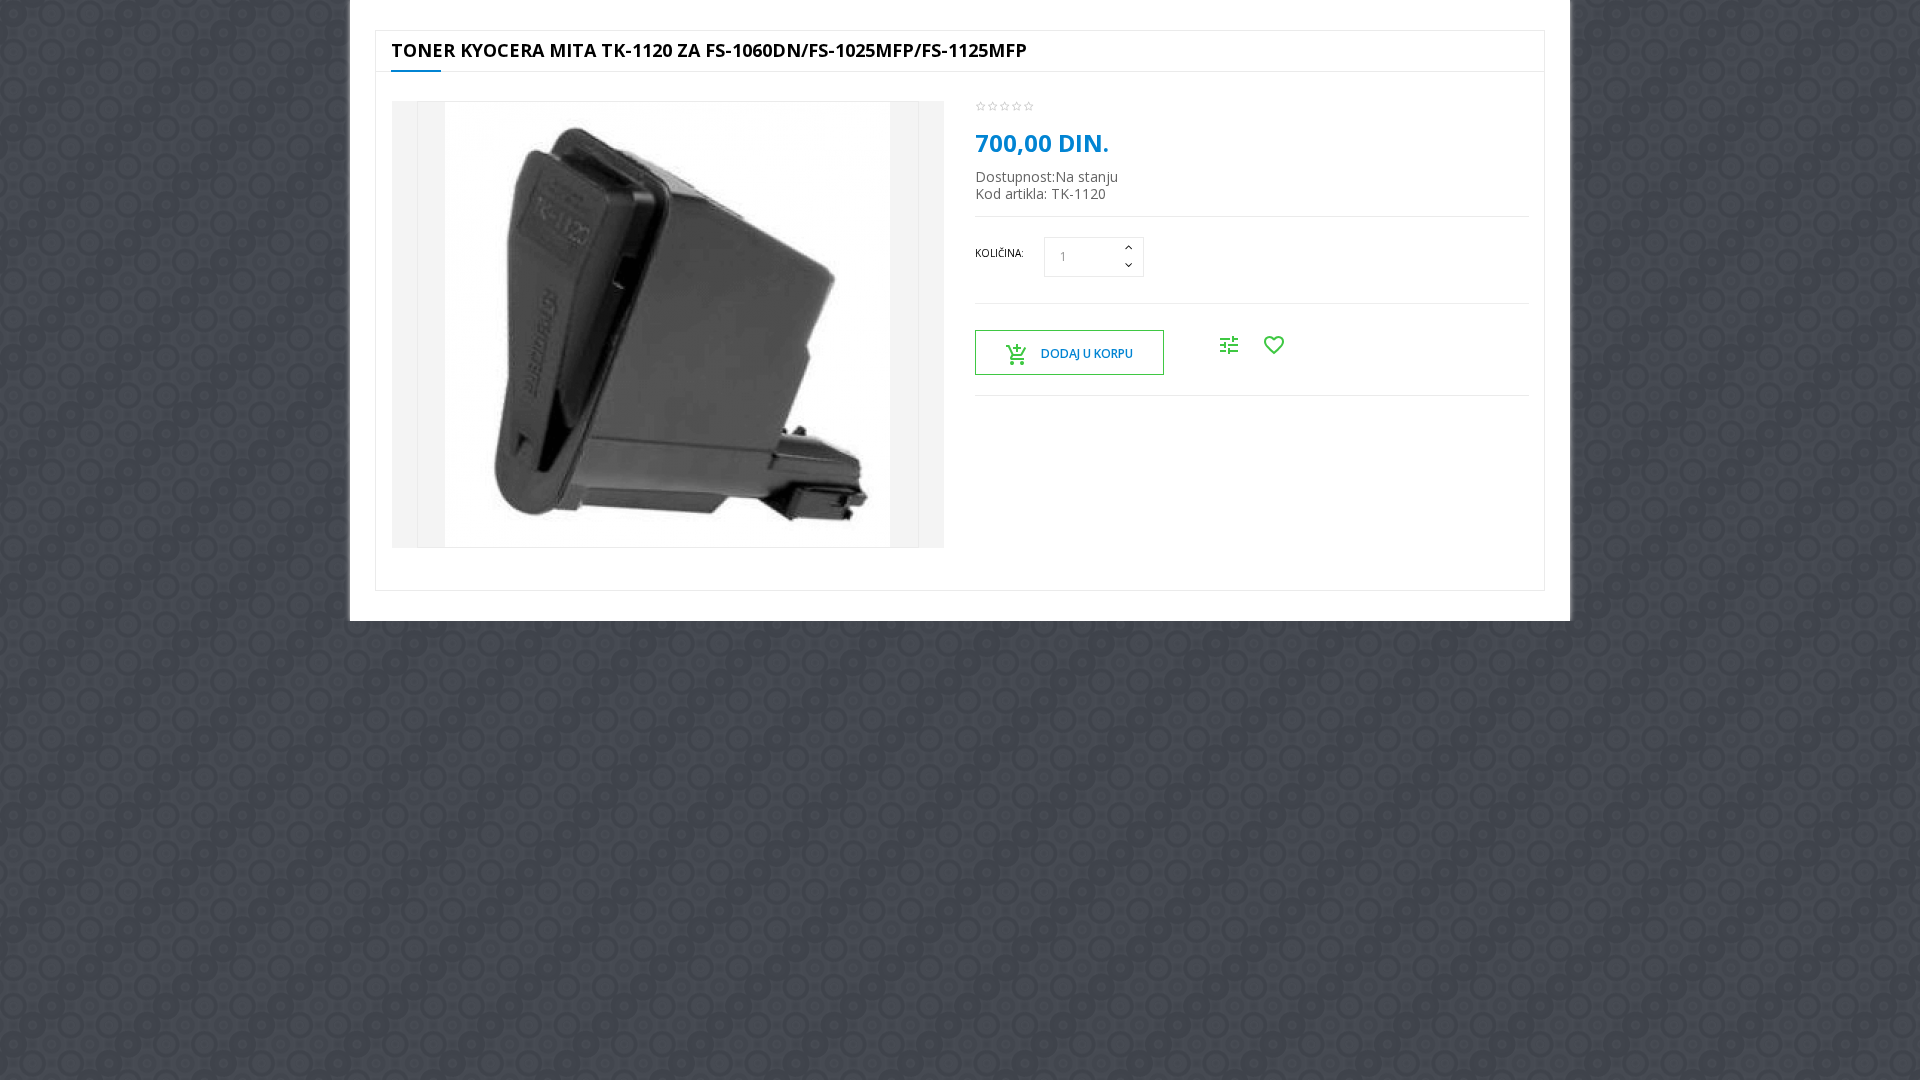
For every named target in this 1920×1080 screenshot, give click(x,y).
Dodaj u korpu (1087, 353)
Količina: (999, 253)
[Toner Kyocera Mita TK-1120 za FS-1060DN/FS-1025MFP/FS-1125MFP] (668, 324)
